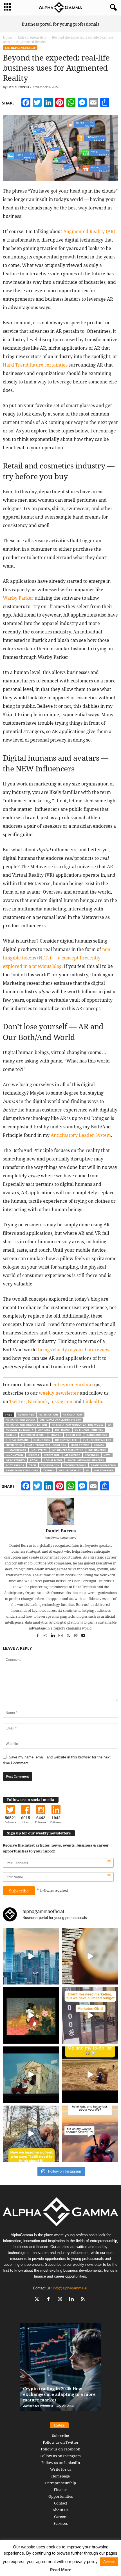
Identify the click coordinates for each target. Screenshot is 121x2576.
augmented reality (20, 1430)
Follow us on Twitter (61, 2442)
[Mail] (61, 1636)
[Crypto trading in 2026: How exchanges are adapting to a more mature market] (61, 2370)
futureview (14, 1445)
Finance (60, 2490)
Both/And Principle (89, 1430)
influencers (97, 1450)
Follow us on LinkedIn (61, 2463)
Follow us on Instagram (60, 2456)
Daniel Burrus (18, 87)
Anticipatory (73, 1415)
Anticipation (48, 1415)
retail (35, 1460)
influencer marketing (68, 1450)
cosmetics (74, 1435)
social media (53, 1460)
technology (50, 1465)
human (99, 1445)
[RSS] (84, 2300)
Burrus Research (33, 1435)
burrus (11, 1435)
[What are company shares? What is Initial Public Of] (31, 2075)
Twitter (17, 1401)
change (56, 1435)
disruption (42, 1440)
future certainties (97, 1440)
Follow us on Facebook (60, 2449)
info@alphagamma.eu (71, 2288)
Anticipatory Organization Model (78, 1425)
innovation (14, 1455)
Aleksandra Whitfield (38, 2406)
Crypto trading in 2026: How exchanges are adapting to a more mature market (59, 2394)
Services (61, 2523)
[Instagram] (46, 1636)
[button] (112, 8)
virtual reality (70, 1470)
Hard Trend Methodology (47, 1445)
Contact (61, 2503)
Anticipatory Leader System (61, 1420)
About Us (60, 2510)
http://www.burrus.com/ (60, 1538)
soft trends (15, 1465)
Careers (61, 2517)
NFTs (107, 1455)
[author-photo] (60, 1512)
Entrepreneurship (32, 37)
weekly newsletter (59, 1393)
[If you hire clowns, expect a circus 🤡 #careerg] (90, 2015)
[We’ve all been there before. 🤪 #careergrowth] (31, 2134)
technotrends (75, 1465)
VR (87, 1470)
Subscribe (60, 2436)
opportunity (15, 1460)
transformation (103, 1465)
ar (110, 1425)
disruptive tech (67, 1440)
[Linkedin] (53, 1636)
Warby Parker (103, 1470)
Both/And (62, 1430)
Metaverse (72, 1455)
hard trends (80, 1445)
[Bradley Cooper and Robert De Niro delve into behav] (90, 1956)
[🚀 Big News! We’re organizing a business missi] (31, 1956)
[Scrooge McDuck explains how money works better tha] (31, 2015)
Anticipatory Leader (21, 1420)
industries (39, 1450)
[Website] (76, 1636)
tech (33, 1465)
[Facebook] (38, 1636)
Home (8, 37)
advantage (26, 1415)
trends (48, 1470)
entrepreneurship (72, 1385)
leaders (33, 1455)
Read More (60, 2570)
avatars (44, 1430)
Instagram (61, 1401)
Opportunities (61, 2496)
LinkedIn (92, 1401)
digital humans (17, 1440)
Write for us (61, 2469)
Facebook (38, 1401)
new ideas (92, 1455)
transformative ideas (22, 1470)
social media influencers (86, 1460)
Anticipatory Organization (26, 1425)
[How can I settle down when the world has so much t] (90, 2134)
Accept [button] (109, 2562)
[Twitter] (69, 1636)
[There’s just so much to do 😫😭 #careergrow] (90, 2075)
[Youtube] (83, 1636)
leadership (52, 1455)
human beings (16, 1450)
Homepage (60, 2476)
